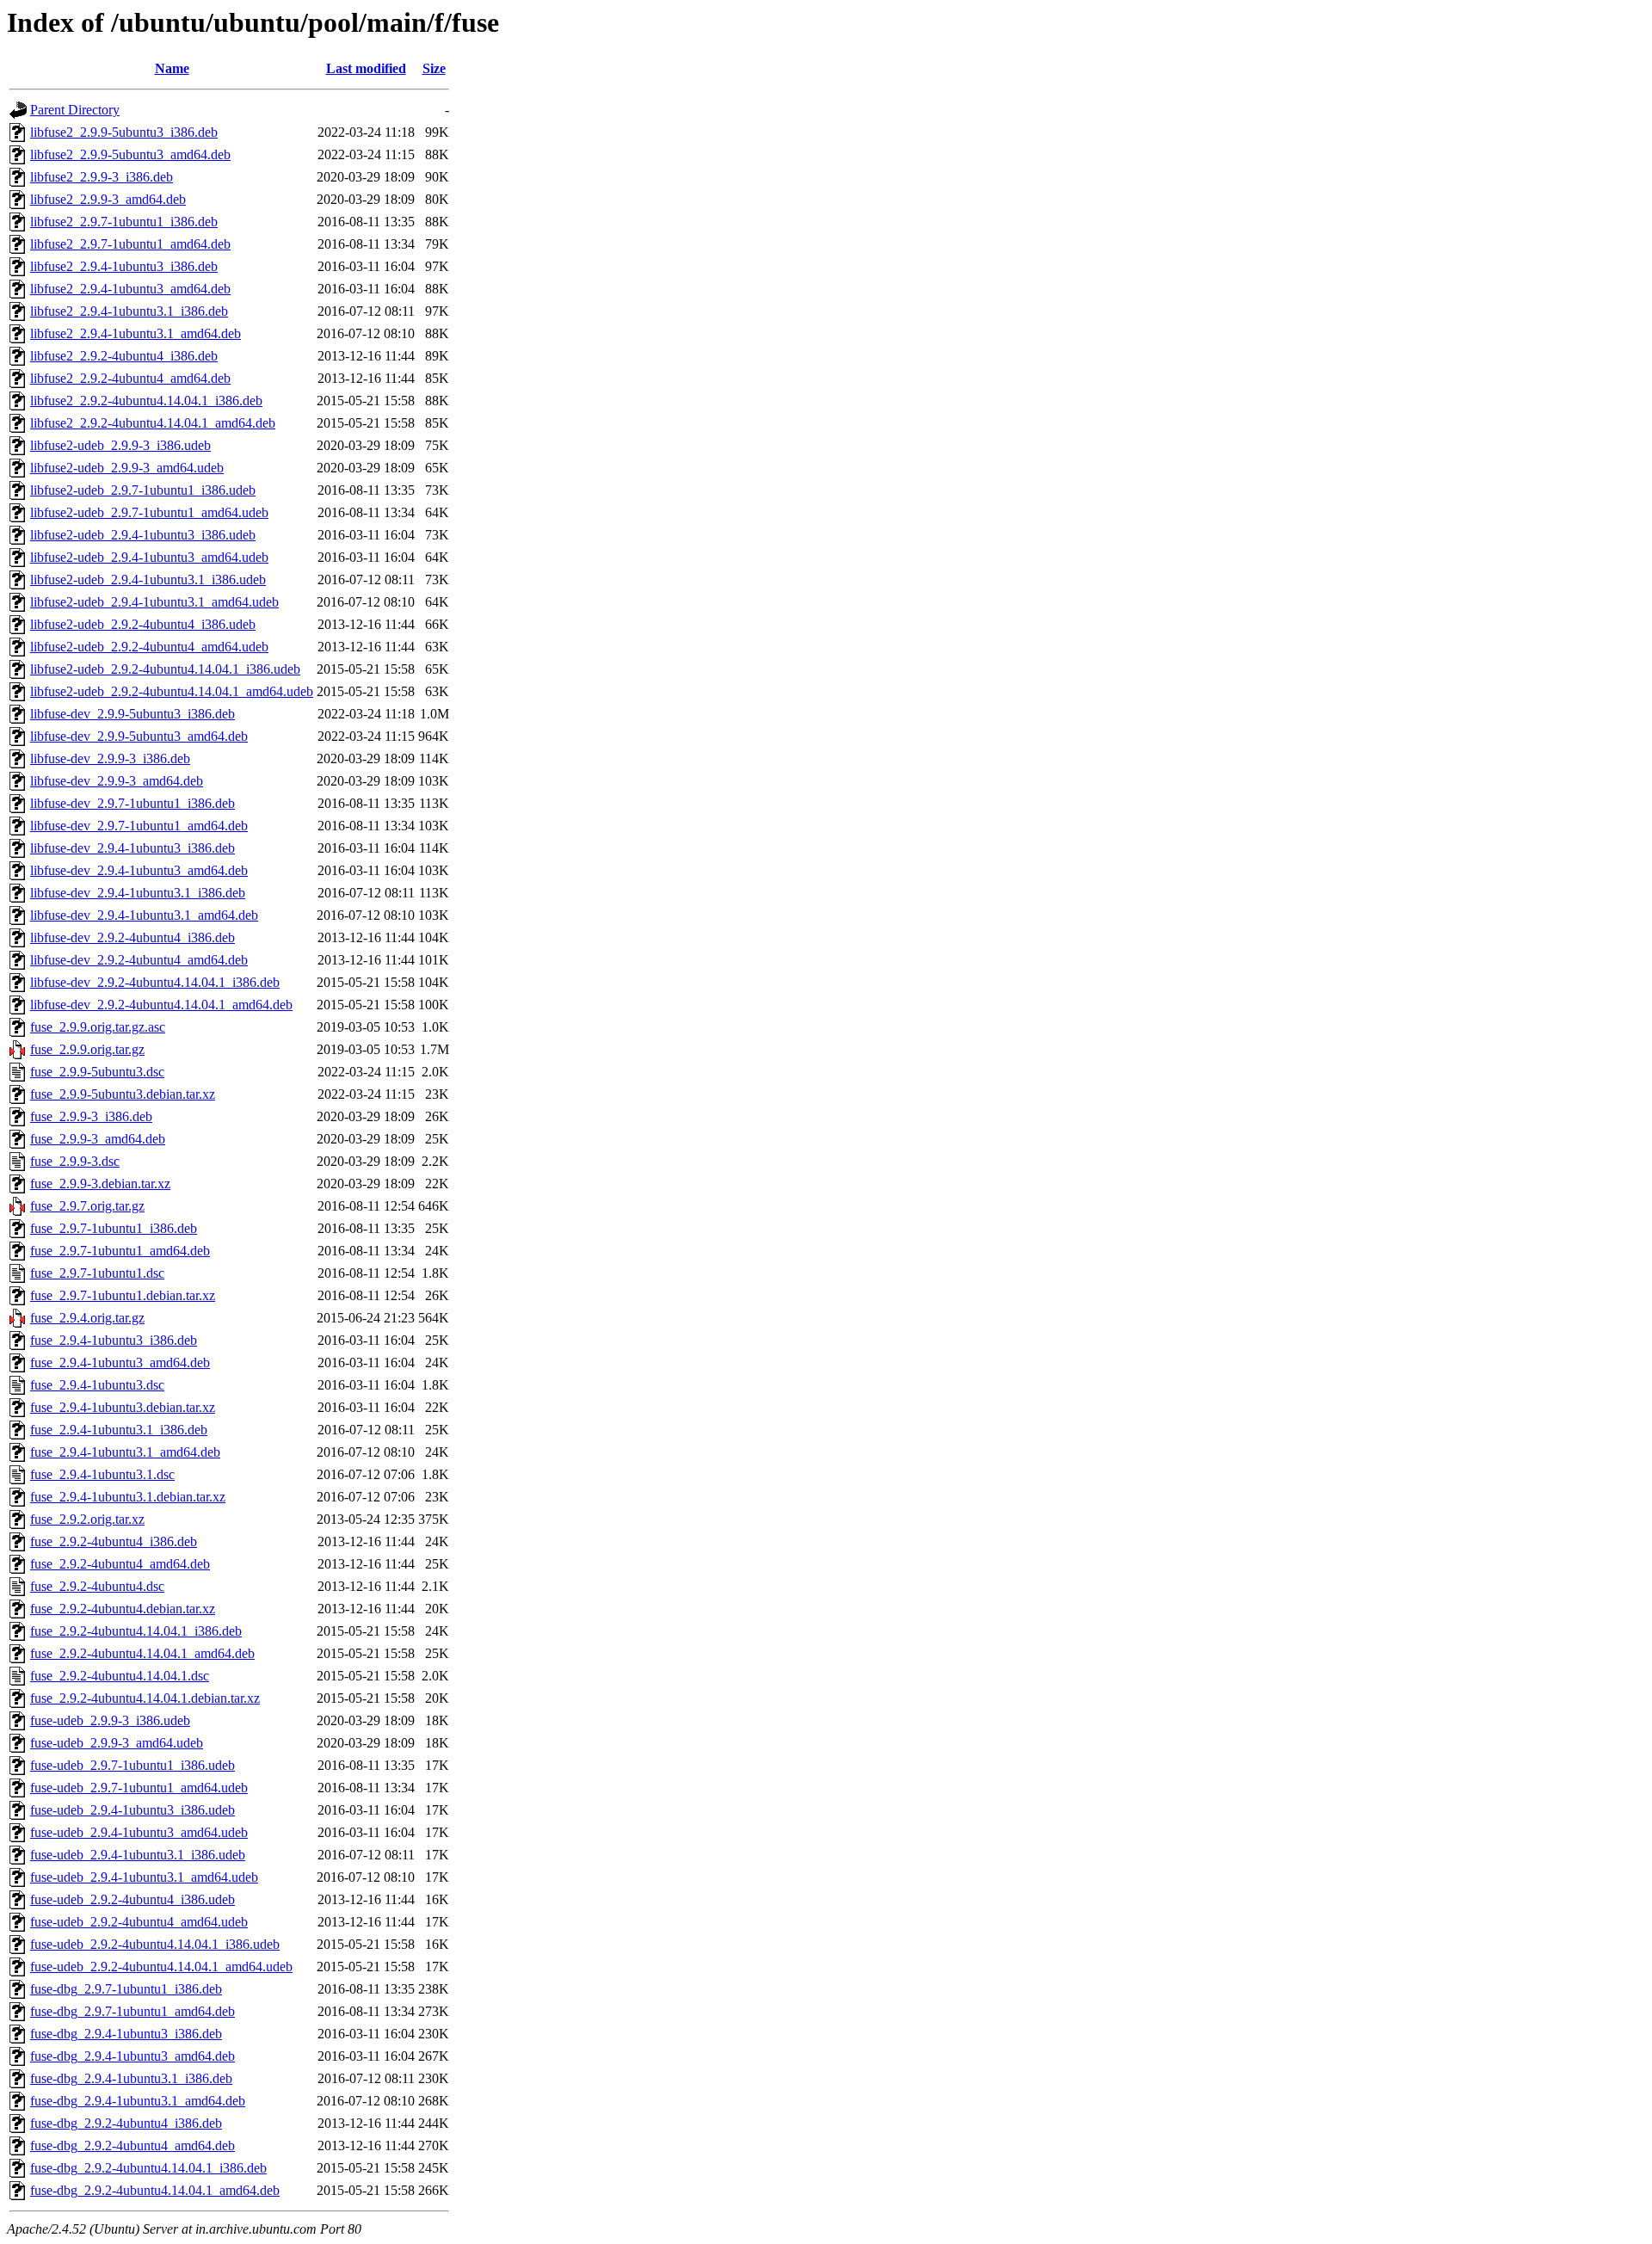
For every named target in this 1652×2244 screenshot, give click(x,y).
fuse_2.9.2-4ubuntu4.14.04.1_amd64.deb (142, 1653)
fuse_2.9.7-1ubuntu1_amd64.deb (120, 1251)
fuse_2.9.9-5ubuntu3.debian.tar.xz (123, 1094)
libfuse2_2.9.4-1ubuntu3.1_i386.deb (129, 311)
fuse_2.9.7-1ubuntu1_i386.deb (114, 1228)
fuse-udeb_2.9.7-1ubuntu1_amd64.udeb (139, 1788)
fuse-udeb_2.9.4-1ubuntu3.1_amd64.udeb (144, 1877)
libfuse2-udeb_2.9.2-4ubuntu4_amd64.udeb (149, 647)
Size (434, 68)
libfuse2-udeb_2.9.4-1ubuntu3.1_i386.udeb (148, 579)
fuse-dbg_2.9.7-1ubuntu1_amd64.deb (133, 2011)
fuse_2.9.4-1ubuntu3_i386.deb (114, 1340)
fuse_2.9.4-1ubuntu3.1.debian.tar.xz (128, 1497)
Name (172, 68)
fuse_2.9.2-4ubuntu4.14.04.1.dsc (120, 1676)
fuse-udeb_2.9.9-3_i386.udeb (110, 1720)
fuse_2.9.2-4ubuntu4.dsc (97, 1586)
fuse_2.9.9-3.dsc (75, 1161)
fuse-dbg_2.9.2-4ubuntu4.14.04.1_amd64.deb (155, 2190)
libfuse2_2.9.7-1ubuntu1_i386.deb (124, 222)
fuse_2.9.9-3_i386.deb (91, 1116)
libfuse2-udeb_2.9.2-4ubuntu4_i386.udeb (143, 624)
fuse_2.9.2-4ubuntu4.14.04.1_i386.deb (136, 1631)
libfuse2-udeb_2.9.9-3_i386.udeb (120, 445)
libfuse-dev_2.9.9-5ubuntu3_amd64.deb (139, 736)
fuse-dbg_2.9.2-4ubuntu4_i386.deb (126, 2123)
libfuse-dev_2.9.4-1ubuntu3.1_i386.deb (138, 893)
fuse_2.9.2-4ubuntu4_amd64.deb (120, 1564)
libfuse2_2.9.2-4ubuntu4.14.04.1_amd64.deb (153, 423)
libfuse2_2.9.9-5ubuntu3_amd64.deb (130, 154)
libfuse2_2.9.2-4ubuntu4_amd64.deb (130, 378)
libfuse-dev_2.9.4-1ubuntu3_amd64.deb (139, 870)
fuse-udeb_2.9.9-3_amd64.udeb (117, 1743)
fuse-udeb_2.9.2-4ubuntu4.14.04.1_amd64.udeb (161, 1967)
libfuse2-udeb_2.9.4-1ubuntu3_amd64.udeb (149, 557)
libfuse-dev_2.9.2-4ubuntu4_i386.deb (133, 937)
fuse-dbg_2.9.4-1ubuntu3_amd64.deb (133, 2056)
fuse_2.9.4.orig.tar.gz (87, 1318)
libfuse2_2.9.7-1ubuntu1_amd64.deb (130, 244)
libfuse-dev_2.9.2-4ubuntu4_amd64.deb (139, 960)
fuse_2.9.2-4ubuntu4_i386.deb (114, 1541)
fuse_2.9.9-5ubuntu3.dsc (97, 1072)
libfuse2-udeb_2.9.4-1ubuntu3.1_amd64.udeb (154, 602)
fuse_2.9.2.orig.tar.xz (87, 1519)
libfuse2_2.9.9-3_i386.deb (102, 177)
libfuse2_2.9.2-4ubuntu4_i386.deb (124, 356)
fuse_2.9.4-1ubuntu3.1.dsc (102, 1474)
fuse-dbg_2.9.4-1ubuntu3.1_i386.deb (131, 2078)
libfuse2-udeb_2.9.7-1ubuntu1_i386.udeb (143, 490)
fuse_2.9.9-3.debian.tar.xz (100, 1184)
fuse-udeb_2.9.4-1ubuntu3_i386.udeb (133, 1810)
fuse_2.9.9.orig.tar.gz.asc (98, 1027)
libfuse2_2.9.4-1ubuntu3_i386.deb (124, 266)
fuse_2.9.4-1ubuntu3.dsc (97, 1385)
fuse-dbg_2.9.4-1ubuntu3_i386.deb (126, 2034)
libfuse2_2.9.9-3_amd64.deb (108, 199)
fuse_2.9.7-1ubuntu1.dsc (97, 1273)
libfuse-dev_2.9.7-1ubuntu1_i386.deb (133, 803)
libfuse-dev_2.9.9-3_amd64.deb (117, 781)
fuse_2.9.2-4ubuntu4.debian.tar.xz (123, 1609)
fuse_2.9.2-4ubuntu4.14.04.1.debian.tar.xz (145, 1698)
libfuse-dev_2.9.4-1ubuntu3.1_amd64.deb (144, 915)
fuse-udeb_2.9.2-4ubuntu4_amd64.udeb (139, 1922)
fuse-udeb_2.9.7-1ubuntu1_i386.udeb (133, 1765)
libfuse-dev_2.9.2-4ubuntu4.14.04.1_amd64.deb (161, 1005)
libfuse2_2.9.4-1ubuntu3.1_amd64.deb (136, 333)
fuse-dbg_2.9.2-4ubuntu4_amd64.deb (133, 2145)
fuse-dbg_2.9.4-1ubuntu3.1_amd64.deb (138, 2101)
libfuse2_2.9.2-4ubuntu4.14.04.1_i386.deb (146, 401)
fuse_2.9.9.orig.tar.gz (87, 1049)
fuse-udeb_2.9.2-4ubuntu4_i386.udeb (133, 1899)
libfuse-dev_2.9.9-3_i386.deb (110, 758)
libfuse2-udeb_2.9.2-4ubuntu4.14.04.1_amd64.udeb (172, 691)
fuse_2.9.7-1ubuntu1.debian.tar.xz (123, 1295)
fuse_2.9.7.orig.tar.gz (87, 1206)
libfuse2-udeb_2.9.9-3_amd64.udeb (127, 468)
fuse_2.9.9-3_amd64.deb (98, 1139)
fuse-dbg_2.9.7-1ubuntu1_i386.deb (126, 1989)
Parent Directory (75, 110)
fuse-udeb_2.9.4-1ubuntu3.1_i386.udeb (138, 1855)
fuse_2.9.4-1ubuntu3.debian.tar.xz (123, 1407)
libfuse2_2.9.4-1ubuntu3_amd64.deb (130, 289)
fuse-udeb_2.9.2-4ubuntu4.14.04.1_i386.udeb (155, 1944)
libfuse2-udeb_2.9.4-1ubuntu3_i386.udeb (143, 535)
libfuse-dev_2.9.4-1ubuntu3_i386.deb (133, 848)
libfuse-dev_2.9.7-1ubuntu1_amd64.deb (139, 826)
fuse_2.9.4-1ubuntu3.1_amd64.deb (125, 1452)
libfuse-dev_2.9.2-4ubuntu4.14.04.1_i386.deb (155, 982)
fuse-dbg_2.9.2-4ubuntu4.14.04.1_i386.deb (148, 2168)
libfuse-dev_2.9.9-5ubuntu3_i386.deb (133, 714)
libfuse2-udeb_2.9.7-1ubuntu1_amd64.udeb (149, 512)
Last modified (366, 68)
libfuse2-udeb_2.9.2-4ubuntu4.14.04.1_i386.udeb (165, 669)
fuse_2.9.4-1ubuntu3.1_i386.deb (119, 1430)
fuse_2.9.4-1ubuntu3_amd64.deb (120, 1362)
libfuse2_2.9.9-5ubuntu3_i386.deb (124, 132)
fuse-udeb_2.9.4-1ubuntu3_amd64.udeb (139, 1832)
